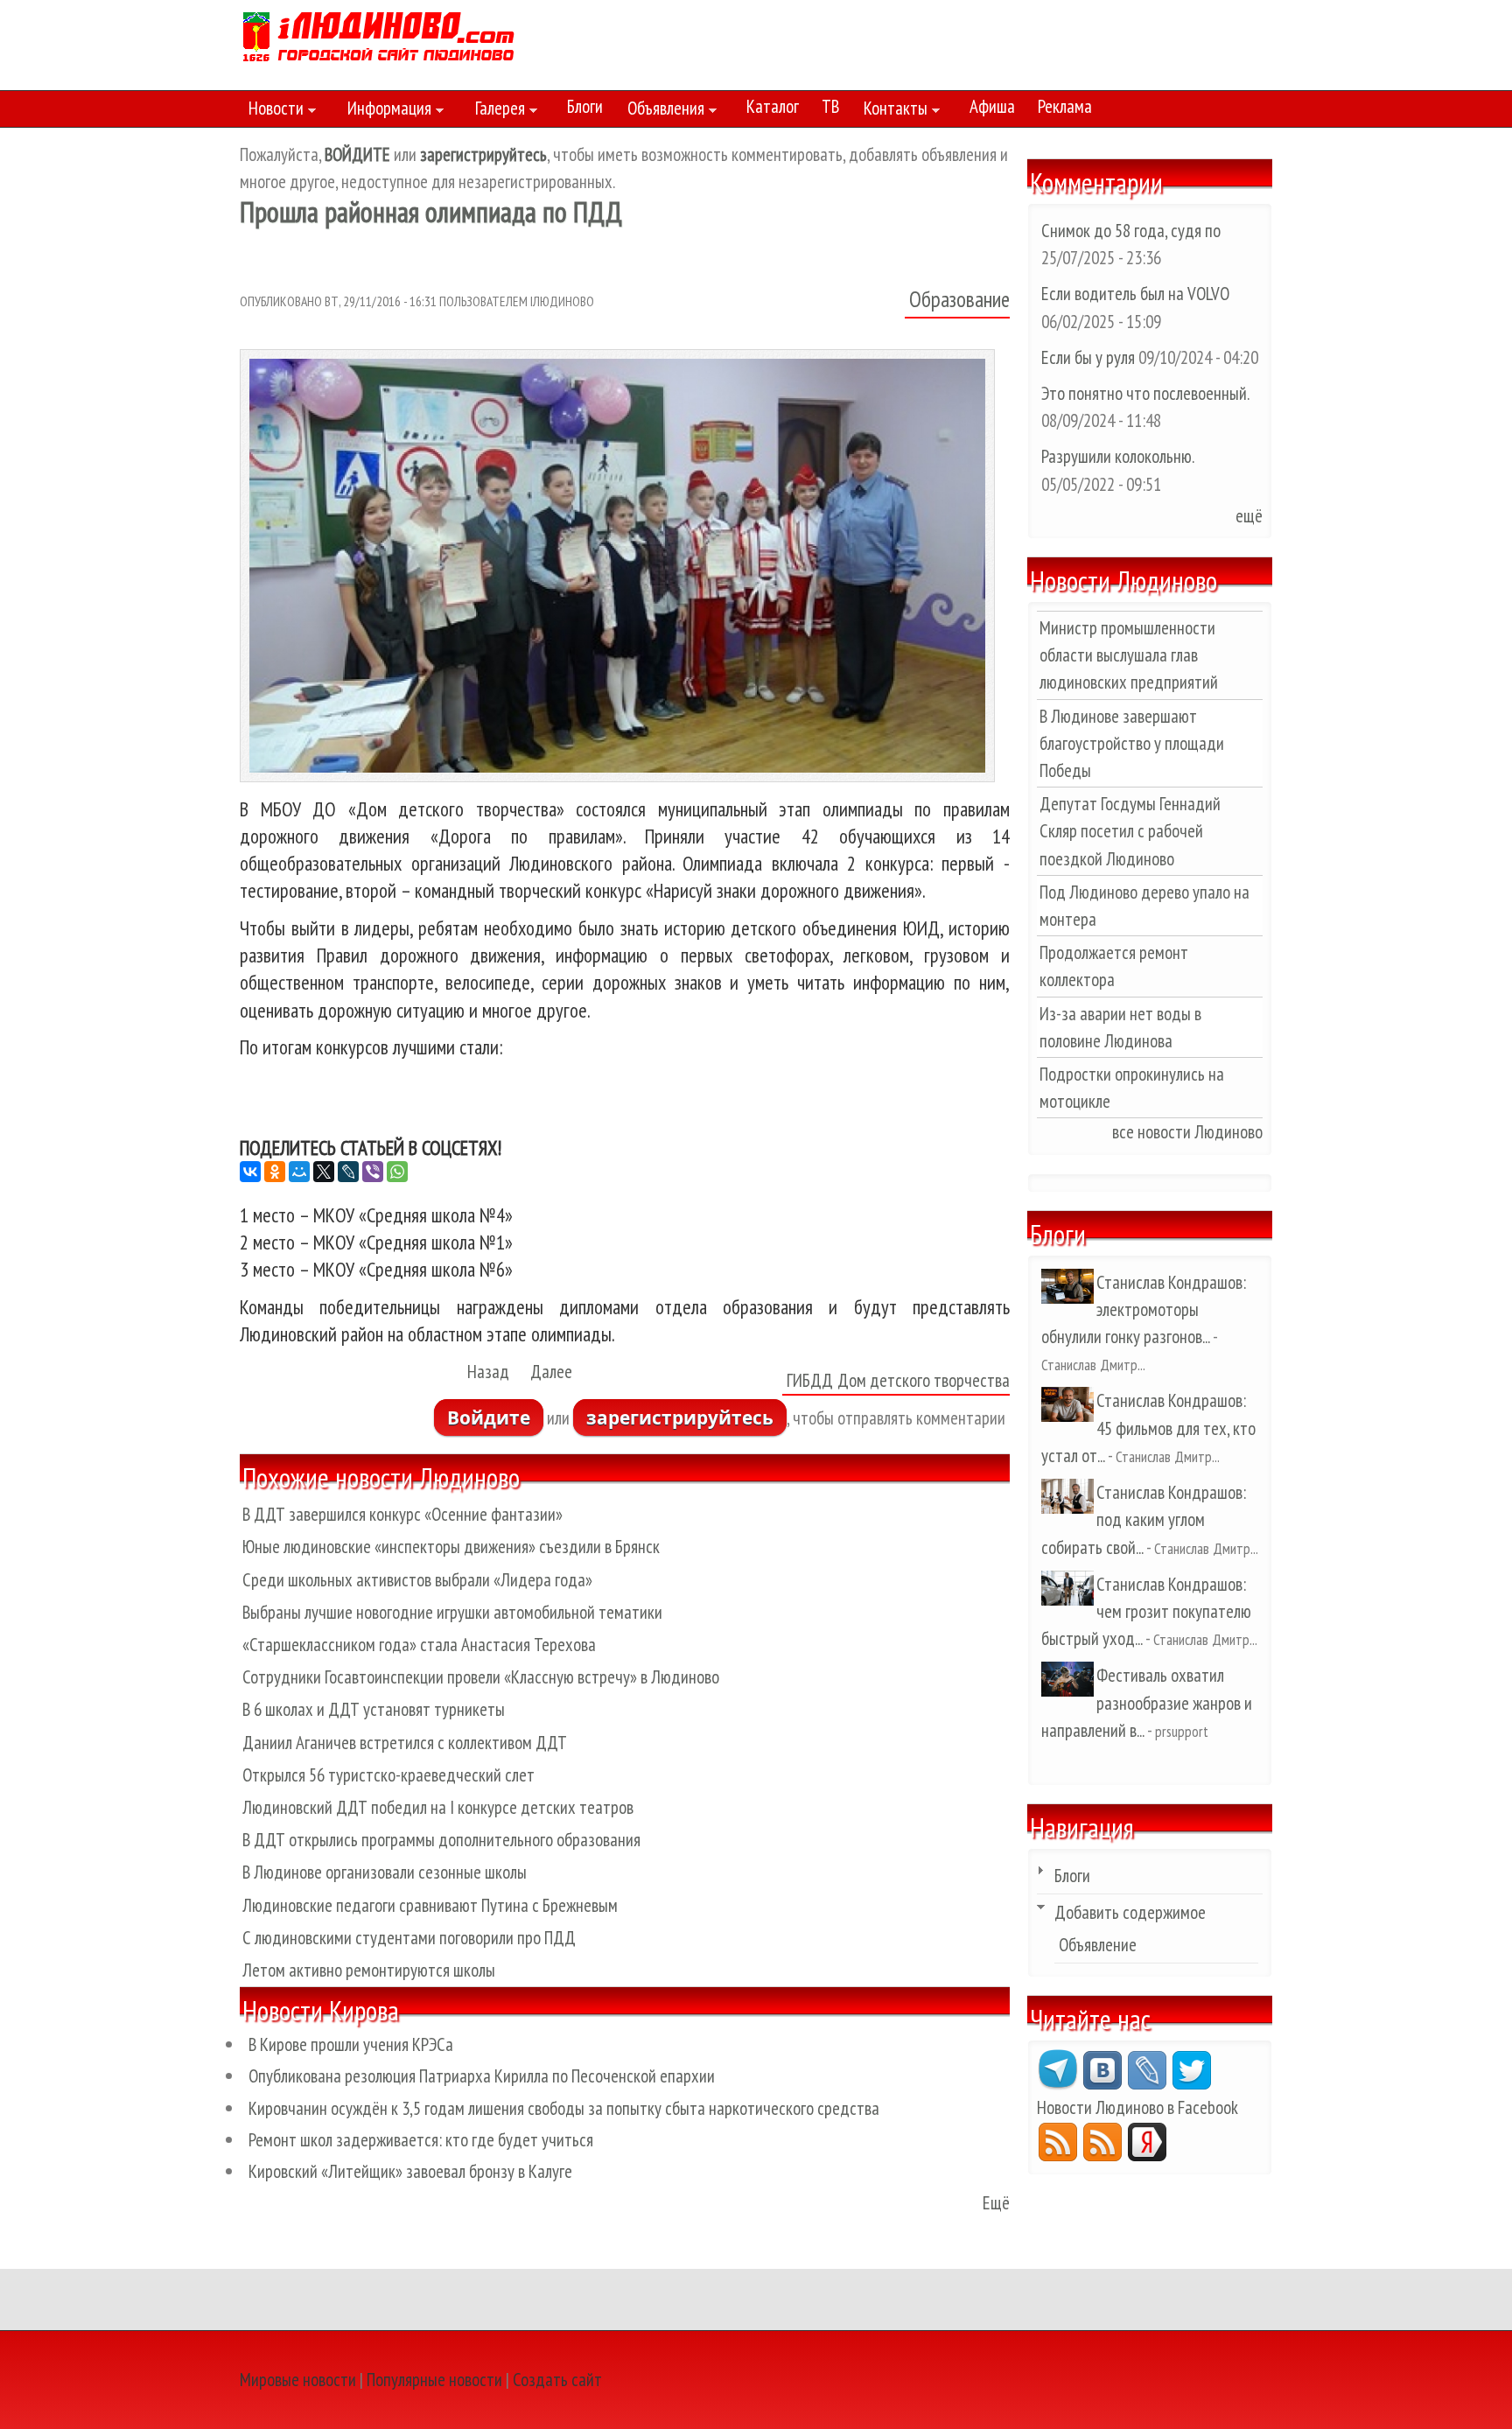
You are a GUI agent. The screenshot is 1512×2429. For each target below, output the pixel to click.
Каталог (773, 106)
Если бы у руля (1090, 357)
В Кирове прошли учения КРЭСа (351, 2044)
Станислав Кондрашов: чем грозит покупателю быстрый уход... (1146, 1611)
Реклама (1065, 106)
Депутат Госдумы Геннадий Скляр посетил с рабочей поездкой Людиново (1130, 831)
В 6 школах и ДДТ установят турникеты (374, 1709)
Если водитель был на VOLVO (1135, 294)
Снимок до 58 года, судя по (1131, 231)
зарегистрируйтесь (680, 1417)
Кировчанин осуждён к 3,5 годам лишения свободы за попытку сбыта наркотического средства (564, 2108)
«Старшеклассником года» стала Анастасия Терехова (419, 1645)
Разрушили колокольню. (1117, 456)
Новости (272, 111)
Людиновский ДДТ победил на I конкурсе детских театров (438, 1807)
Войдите (489, 1417)
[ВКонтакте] (250, 1172)
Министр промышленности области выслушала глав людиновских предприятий (1129, 655)
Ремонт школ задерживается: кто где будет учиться (421, 2140)
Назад (488, 1372)
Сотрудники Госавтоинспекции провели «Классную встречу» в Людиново (481, 1677)
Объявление (1098, 1945)
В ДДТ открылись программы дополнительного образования (441, 1840)
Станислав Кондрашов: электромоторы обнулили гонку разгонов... (1144, 1309)
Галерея (496, 111)
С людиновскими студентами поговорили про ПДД (409, 1938)
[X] (324, 1172)
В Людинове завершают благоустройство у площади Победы (1132, 743)
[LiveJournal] (348, 1172)
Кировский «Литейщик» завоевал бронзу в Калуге (410, 2171)
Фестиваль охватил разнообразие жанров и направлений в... (1147, 1702)
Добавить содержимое (1130, 1912)
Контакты (891, 111)
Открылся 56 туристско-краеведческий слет (388, 1775)
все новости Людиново (1187, 1132)
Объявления (661, 111)
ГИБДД (810, 1380)
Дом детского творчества (924, 1380)
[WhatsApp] (397, 1172)
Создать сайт (557, 2380)
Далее (551, 1372)
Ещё (996, 2203)
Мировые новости (298, 2380)
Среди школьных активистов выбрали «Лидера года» (417, 1580)
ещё (1249, 516)
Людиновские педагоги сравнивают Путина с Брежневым (430, 1905)
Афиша (992, 106)
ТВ (830, 106)
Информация (385, 111)
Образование (959, 299)
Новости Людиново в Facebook (1137, 2107)
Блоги (585, 106)
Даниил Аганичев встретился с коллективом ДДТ (405, 1743)
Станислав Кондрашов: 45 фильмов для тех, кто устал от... (1148, 1428)
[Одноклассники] (275, 1172)
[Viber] (373, 1172)
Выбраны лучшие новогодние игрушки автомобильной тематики (452, 1612)
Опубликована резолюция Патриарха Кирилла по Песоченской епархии (482, 2076)
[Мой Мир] (299, 1172)
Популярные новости (434, 2380)
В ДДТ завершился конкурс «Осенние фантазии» (402, 1514)
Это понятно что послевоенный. (1145, 393)
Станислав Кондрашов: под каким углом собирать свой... (1144, 1519)
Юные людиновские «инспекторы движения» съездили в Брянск (451, 1547)
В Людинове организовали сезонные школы (385, 1872)
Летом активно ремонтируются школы (369, 1970)
